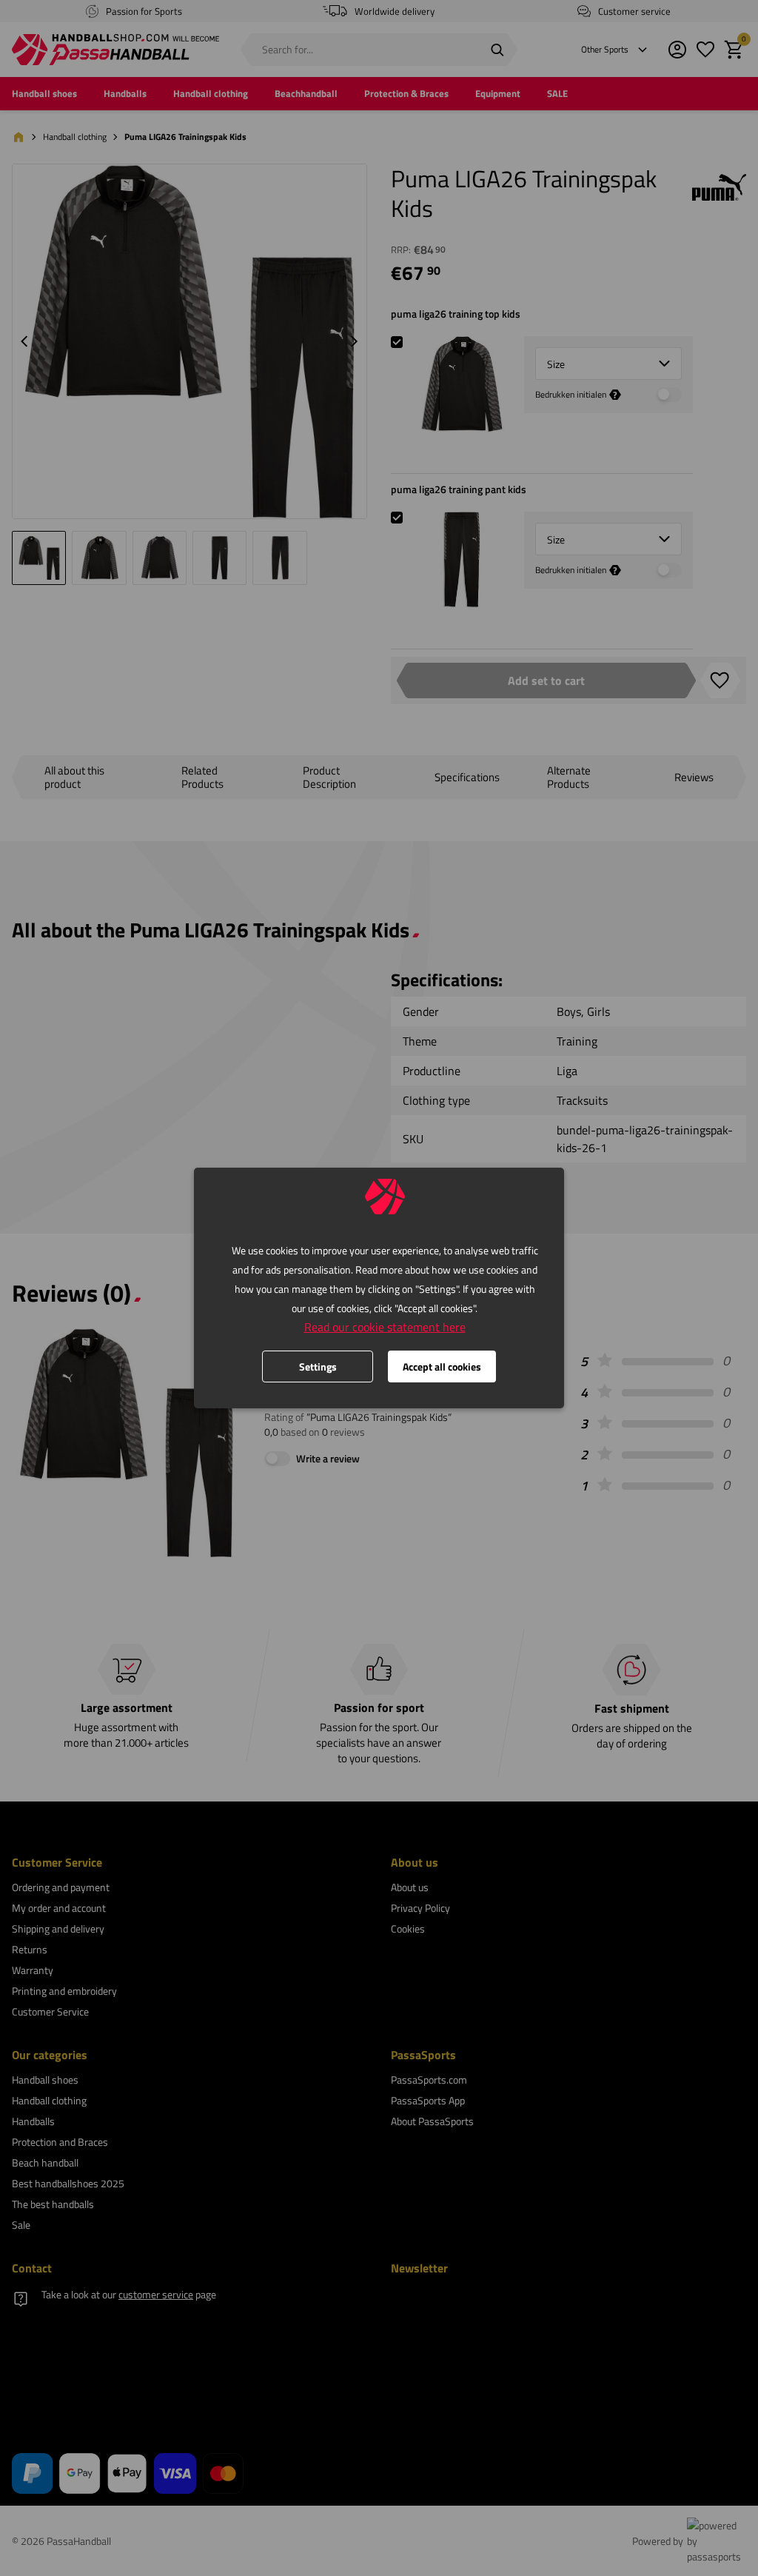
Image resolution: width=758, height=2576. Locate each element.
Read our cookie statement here (385, 1327)
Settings (318, 1366)
